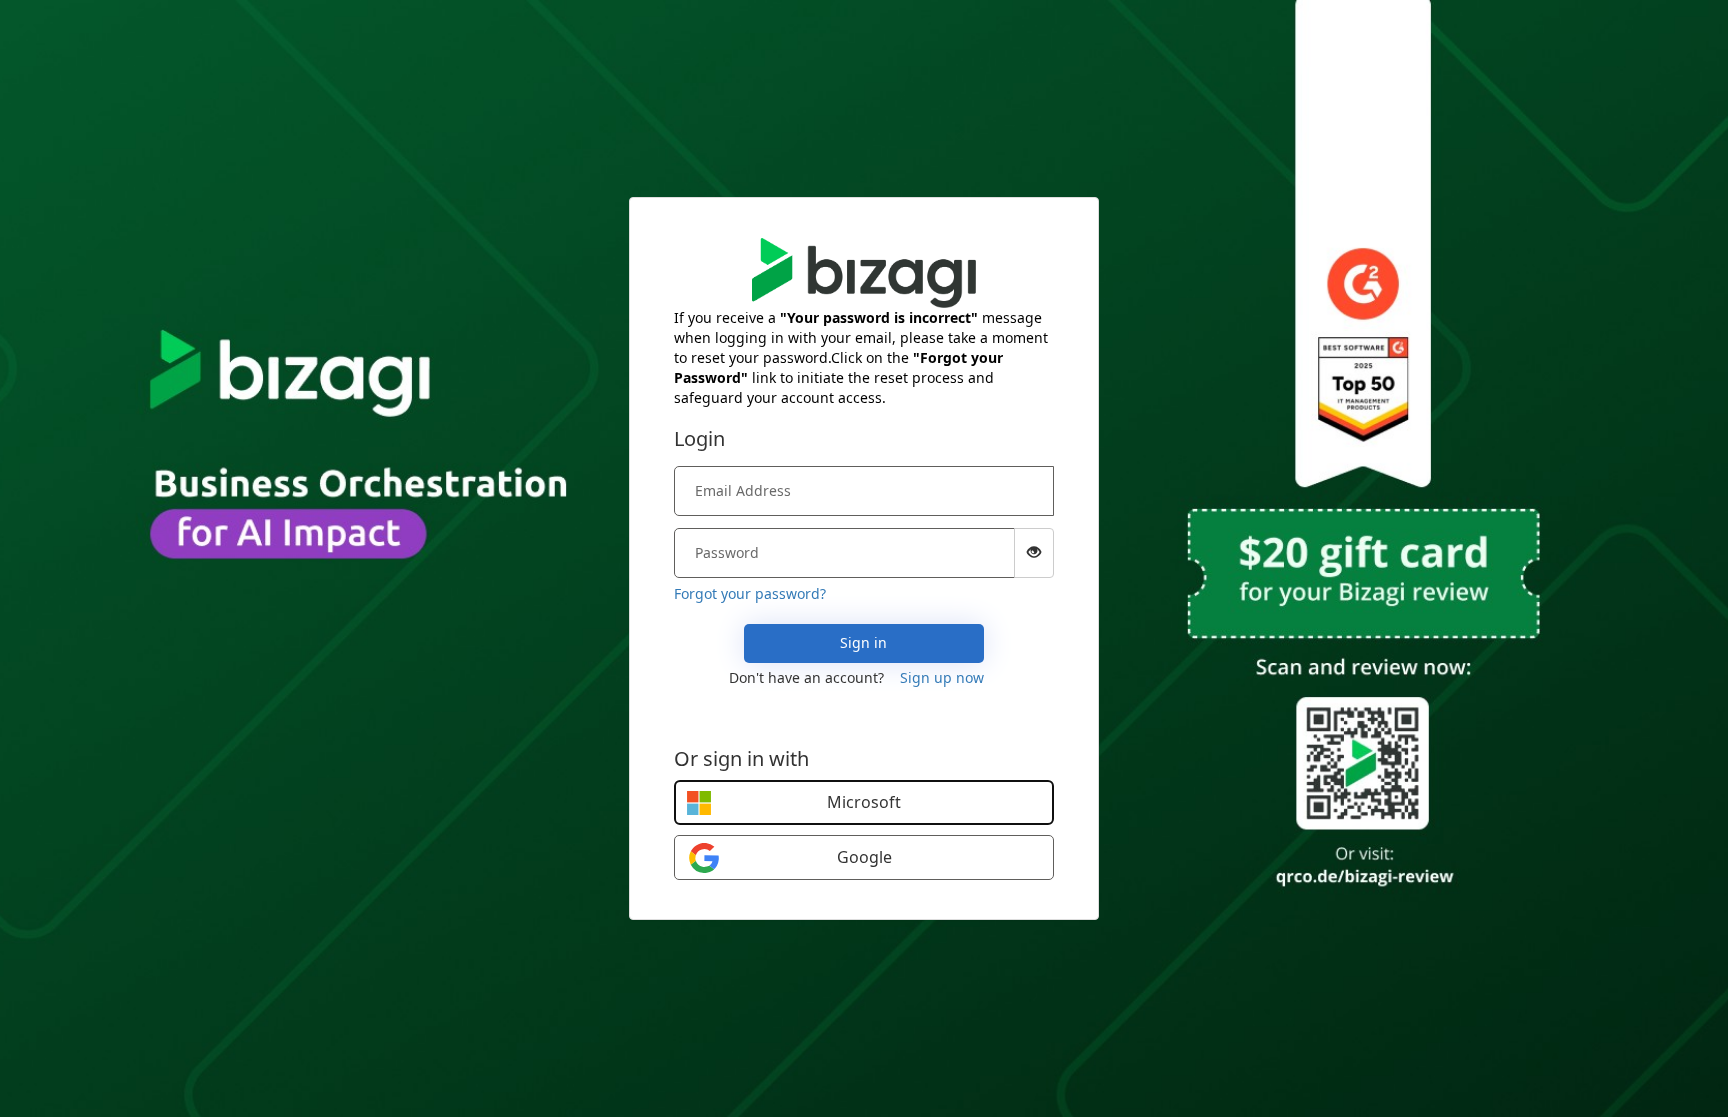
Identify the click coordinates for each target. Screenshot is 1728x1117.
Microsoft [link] (864, 802)
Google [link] (864, 857)
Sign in (863, 642)
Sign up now (942, 677)
